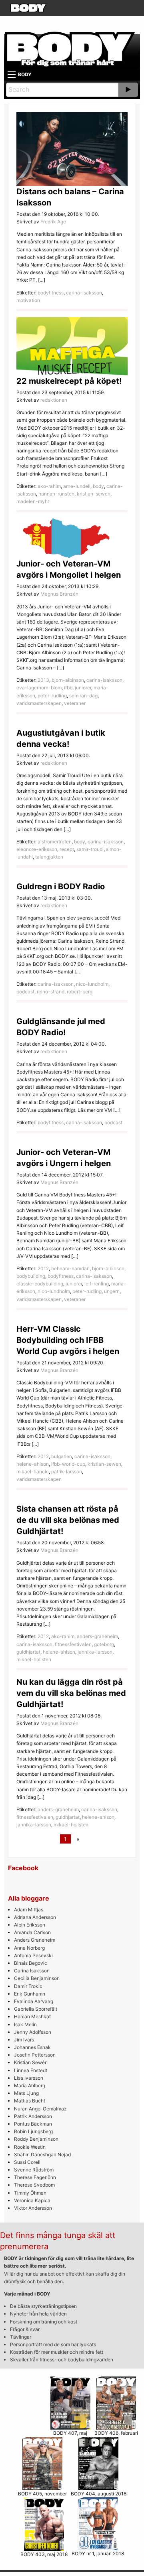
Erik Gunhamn (30, 1994)
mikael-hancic (33, 1472)
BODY (25, 74)
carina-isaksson (84, 293)
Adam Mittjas (29, 1910)
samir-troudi (90, 849)
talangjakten (49, 857)
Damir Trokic (28, 1986)
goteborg (104, 1644)
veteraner (75, 703)
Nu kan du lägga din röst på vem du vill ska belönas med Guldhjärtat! (71, 1693)
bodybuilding (31, 1276)
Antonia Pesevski (33, 1955)
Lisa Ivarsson (29, 2078)
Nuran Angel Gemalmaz (40, 2109)
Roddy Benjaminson (36, 2139)
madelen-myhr (33, 501)
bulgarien (62, 1456)
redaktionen (54, 400)
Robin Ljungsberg (33, 2131)
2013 (43, 680)
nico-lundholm (92, 984)
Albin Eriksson (30, 1925)
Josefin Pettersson (35, 2055)
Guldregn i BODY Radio (61, 886)
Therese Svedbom (34, 2185)
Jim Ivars (24, 2040)
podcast (25, 992)
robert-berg (80, 992)
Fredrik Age (53, 222)
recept (67, 849)
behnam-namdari (70, 1268)
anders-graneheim (97, 1636)
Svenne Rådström (34, 2170)
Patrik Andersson (33, 2116)
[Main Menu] (12, 75)
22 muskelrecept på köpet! (69, 381)
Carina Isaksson (32, 1971)
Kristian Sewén (31, 2062)
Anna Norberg (29, 1948)
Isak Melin (25, 2024)
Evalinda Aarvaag (34, 2001)
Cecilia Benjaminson (37, 1978)
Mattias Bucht (30, 2101)
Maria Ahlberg (30, 2085)
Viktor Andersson (33, 2208)
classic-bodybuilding (40, 1284)
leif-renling (97, 1284)
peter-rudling (52, 696)
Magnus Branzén (59, 594)
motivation (28, 300)
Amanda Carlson (32, 1932)
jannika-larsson (95, 1652)
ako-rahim (49, 486)
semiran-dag (83, 696)
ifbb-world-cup (68, 1464)
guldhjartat (28, 1652)
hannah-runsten (56, 494)
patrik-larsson (67, 1472)
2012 (43, 1268)
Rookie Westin (30, 2147)
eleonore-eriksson (37, 849)
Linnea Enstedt (31, 2070)
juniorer (83, 688)
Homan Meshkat (32, 2016)
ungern (112, 1291)
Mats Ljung (26, 2093)
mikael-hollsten (34, 1659)
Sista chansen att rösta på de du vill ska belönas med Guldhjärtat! (68, 1520)
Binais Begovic (31, 1963)
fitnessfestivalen (73, 1644)
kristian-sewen (94, 494)
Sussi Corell (27, 2162)
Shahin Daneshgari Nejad (42, 2155)
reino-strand (51, 992)
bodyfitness (51, 293)
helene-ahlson (33, 1464)
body (98, 486)
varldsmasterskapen (39, 703)
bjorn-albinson (68, 680)
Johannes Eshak (32, 2047)
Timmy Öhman (30, 2193)
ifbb (68, 688)
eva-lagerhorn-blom (39, 688)
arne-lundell (77, 486)
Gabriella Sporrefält (36, 2009)
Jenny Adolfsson (33, 2032)
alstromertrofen (55, 842)
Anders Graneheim (35, 1940)
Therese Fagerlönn (35, 2177)
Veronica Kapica (32, 2200)
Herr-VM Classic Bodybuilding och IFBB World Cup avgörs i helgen (68, 1340)
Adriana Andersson (35, 1917)
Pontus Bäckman (33, 2124)
